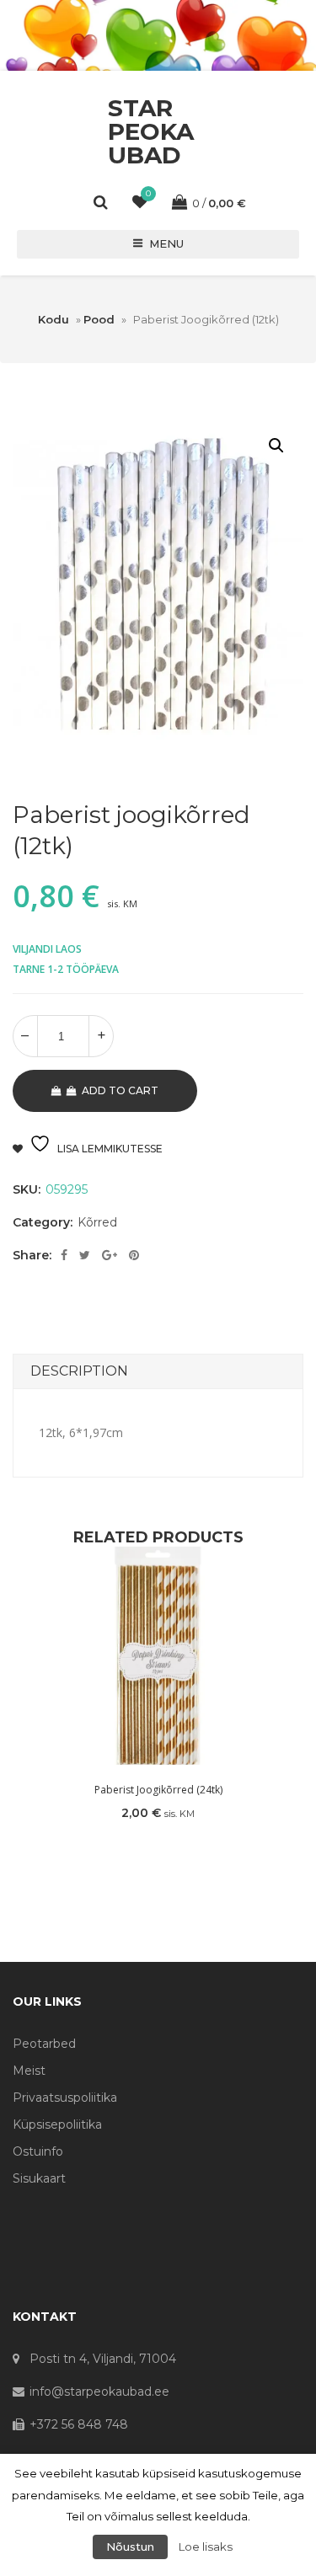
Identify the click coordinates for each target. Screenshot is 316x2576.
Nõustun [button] (130, 2547)
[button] (276, 446)
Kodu (54, 319)
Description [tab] (79, 1371)
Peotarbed (44, 2044)
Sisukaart (39, 2178)
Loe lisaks (206, 2547)
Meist (29, 2071)
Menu (166, 243)
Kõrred (97, 1222)
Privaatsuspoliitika (65, 2098)
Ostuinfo (38, 2151)
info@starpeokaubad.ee (99, 2392)
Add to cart (120, 1090)
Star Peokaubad (151, 131)
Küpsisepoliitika (57, 2124)
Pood (99, 319)
